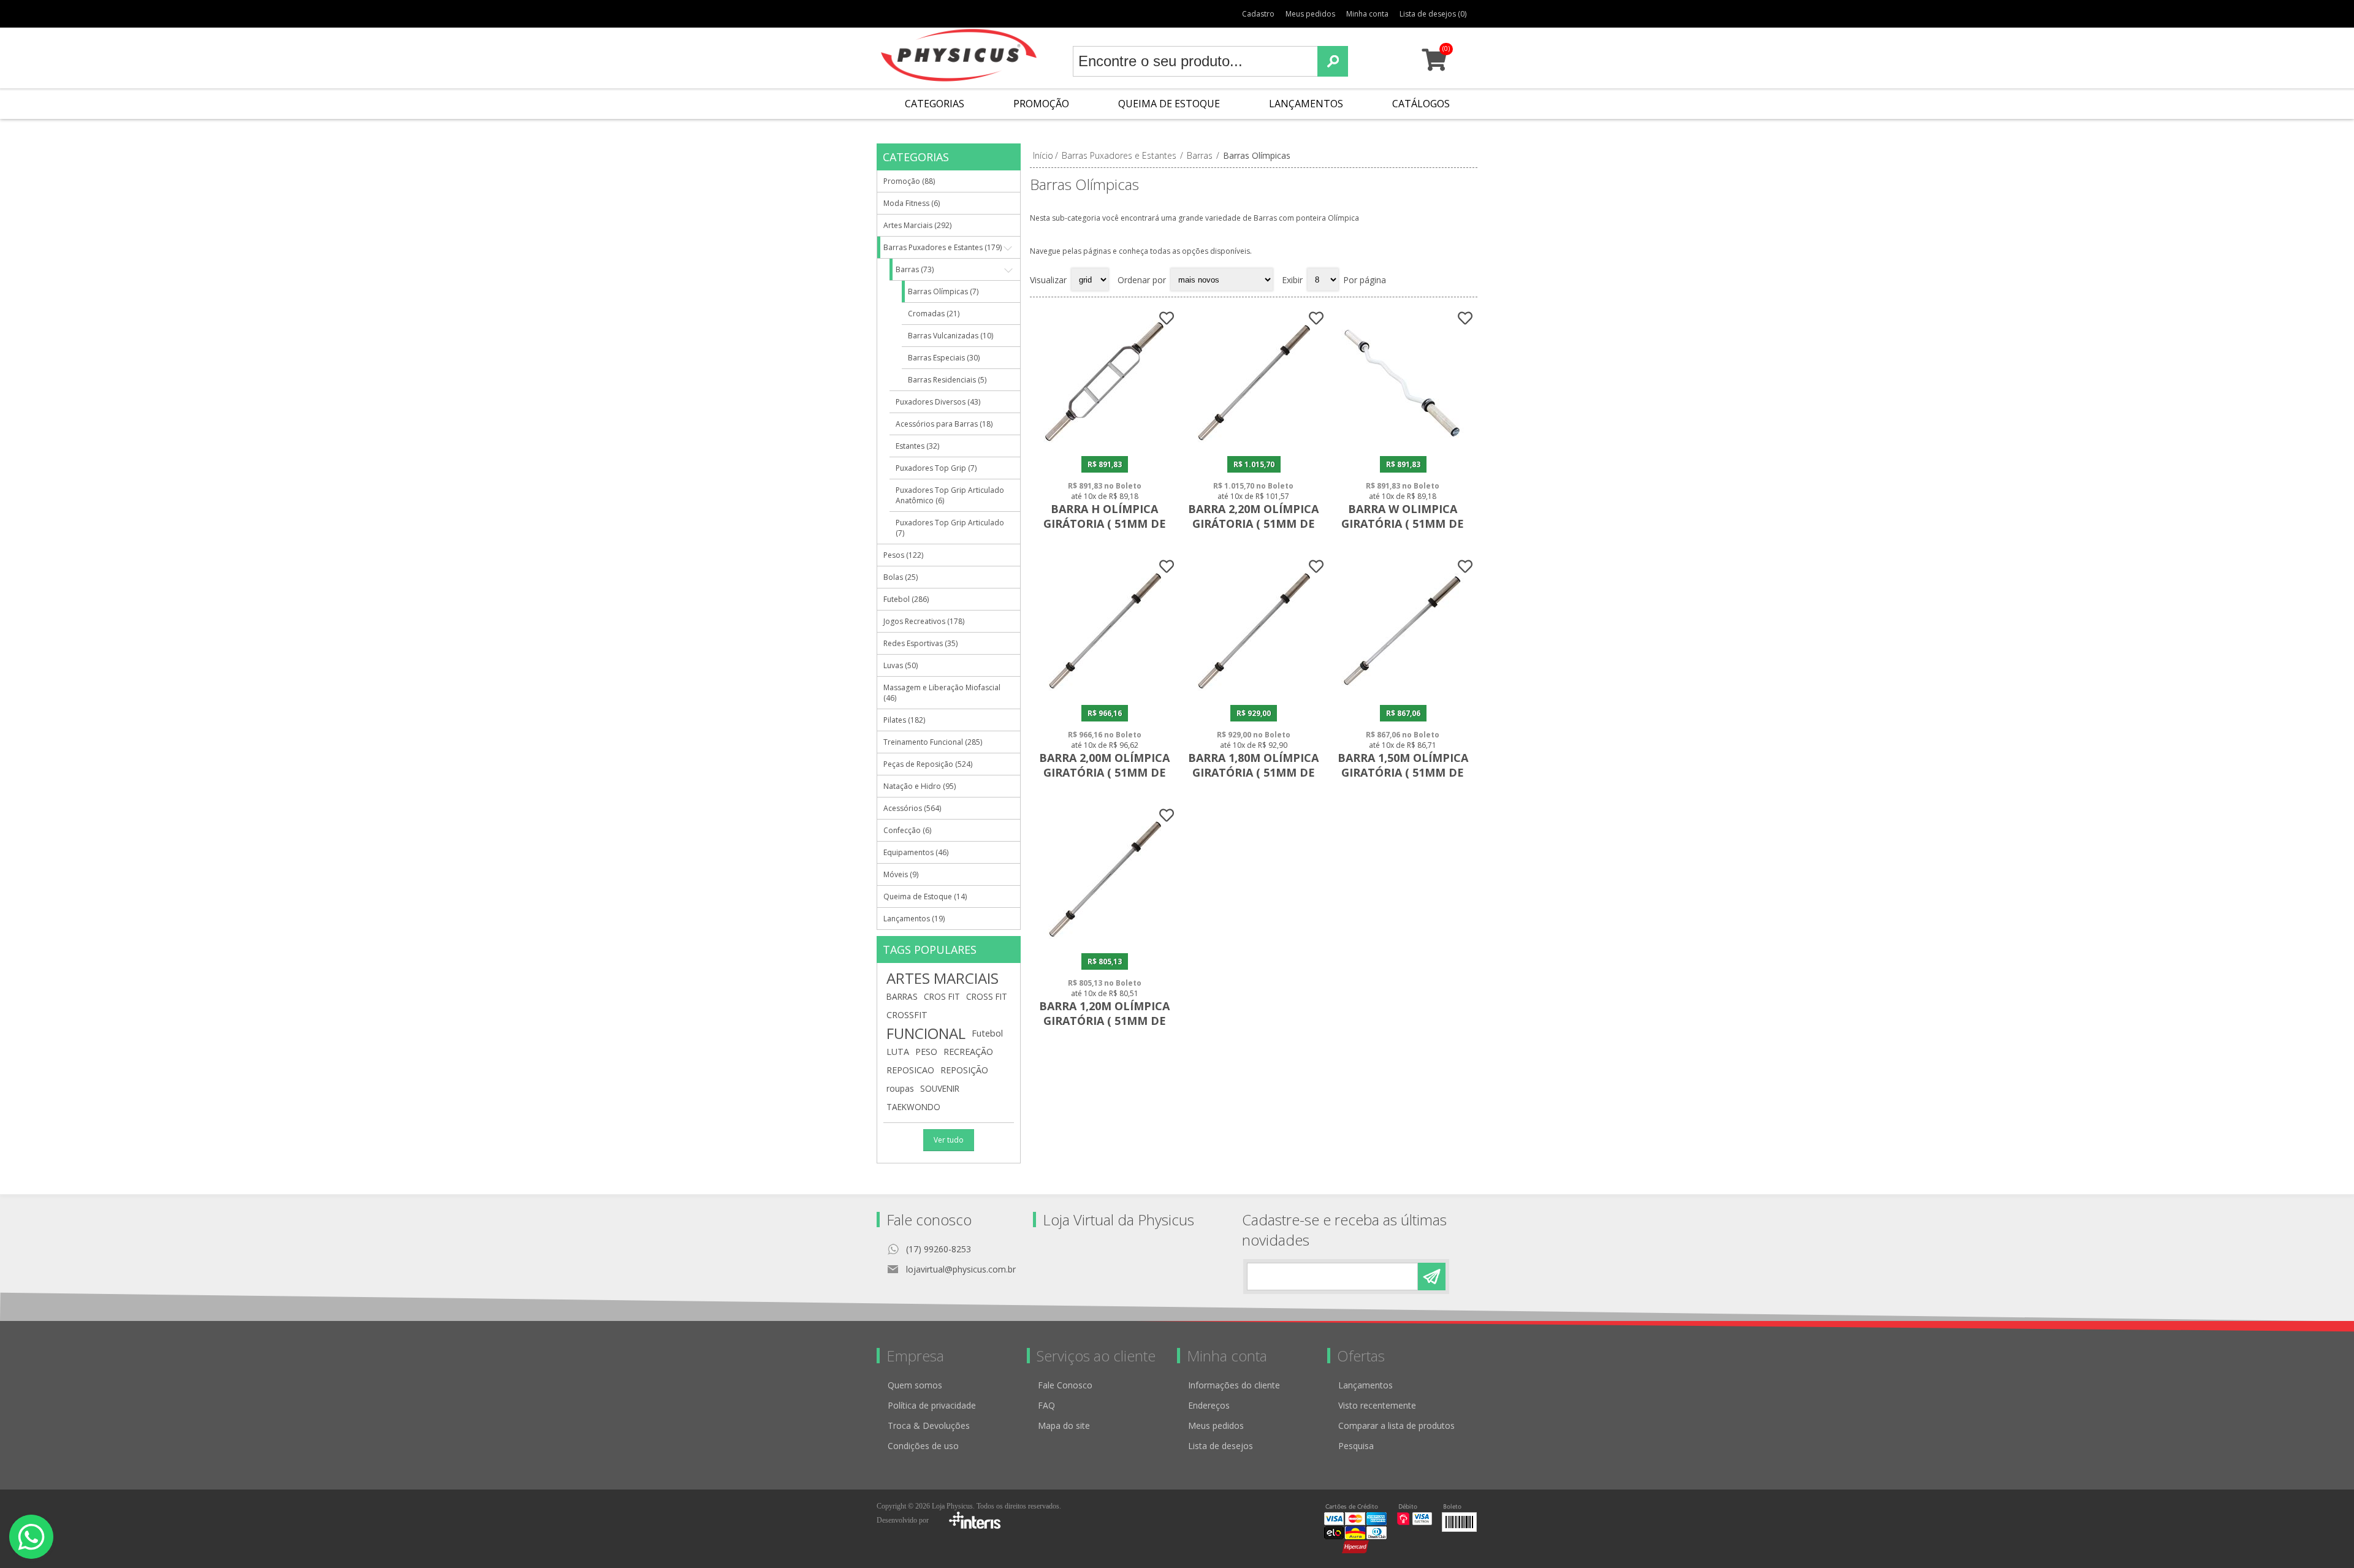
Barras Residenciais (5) (947, 380)
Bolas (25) (901, 577)
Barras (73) (915, 269)
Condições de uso (923, 1446)
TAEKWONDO (913, 1107)
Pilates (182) (904, 720)
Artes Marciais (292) (917, 225)
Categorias (935, 104)
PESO (926, 1052)
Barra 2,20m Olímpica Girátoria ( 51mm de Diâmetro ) (1253, 523)
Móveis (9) (901, 874)
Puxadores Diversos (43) (938, 402)
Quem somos (915, 1385)
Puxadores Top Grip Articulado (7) (950, 528)
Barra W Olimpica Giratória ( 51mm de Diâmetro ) (1403, 523)
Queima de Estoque (1169, 104)
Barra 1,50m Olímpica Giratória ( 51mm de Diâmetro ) (1403, 772)
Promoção (1041, 104)
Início (1043, 155)
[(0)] (1434, 65)
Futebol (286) (906, 599)
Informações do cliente (1234, 1385)
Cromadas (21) (934, 314)
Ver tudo (949, 1140)
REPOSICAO (910, 1070)
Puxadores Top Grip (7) (936, 468)
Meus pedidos (1310, 14)
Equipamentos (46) (916, 852)
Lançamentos (1306, 104)
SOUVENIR (940, 1088)
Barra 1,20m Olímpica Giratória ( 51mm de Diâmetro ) (1104, 1021)
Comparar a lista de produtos (1396, 1425)
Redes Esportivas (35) (920, 643)
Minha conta (1367, 14)
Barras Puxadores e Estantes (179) (943, 247)
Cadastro (1258, 14)
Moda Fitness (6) (912, 203)
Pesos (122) (903, 555)
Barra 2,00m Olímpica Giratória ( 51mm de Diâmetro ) (1104, 772)
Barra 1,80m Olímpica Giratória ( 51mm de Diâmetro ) (1253, 772)
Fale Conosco (1065, 1385)
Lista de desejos (1221, 1446)
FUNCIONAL (926, 1033)
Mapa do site (1064, 1425)
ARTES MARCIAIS (943, 978)
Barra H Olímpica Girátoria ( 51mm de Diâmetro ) (1105, 523)
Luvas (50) (901, 665)
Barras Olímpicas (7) (943, 291)
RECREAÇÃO (968, 1052)
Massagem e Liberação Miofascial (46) (942, 693)
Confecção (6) (907, 830)
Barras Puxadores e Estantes (1119, 155)
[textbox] (1195, 61)
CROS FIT (942, 996)
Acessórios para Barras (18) (944, 424)
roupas (900, 1088)
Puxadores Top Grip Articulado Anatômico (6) (950, 495)
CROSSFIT (907, 1015)
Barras (1200, 155)
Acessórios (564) (912, 808)
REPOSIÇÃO (964, 1070)
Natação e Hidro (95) (920, 786)
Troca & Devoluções (929, 1425)
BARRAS (902, 996)
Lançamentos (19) (914, 919)
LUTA (898, 1052)
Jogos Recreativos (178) (924, 621)
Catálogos (1421, 104)
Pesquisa (1356, 1446)
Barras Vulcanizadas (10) (950, 336)
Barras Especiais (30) (944, 358)
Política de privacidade (932, 1405)
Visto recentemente (1377, 1405)
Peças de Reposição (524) (928, 764)
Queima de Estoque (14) (925, 896)
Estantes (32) (917, 446)
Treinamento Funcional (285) (933, 742)
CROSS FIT (987, 996)
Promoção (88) (909, 181)
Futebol (987, 1033)
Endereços (1209, 1405)
